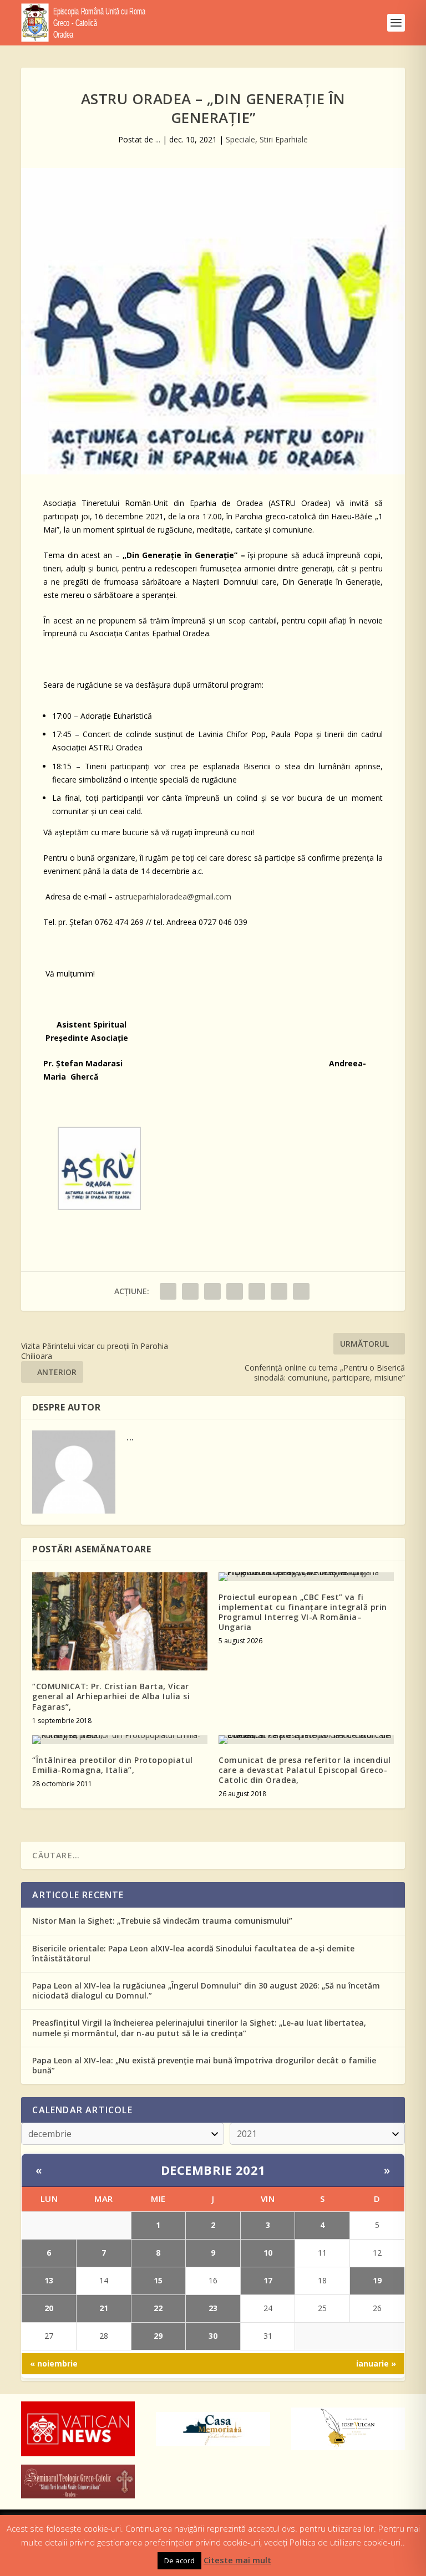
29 (158, 2336)
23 (213, 2308)
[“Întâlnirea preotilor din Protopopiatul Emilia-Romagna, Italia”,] (120, 1740)
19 (377, 2280)
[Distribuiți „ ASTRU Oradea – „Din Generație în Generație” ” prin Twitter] (190, 1291)
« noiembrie (54, 2363)
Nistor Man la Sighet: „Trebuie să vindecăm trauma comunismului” (162, 1921)
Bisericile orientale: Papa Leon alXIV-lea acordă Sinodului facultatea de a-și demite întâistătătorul (193, 1953)
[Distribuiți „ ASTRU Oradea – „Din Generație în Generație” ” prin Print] (301, 1291)
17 (268, 2280)
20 (49, 2308)
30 (213, 2336)
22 (158, 2308)
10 (268, 2253)
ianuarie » (376, 2363)
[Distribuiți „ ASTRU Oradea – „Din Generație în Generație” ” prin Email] (279, 1291)
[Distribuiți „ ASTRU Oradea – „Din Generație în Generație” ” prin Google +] (212, 1291)
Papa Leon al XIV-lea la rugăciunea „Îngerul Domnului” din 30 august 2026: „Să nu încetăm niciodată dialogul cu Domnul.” (206, 1990)
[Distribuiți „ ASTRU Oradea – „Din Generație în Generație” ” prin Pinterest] (235, 1291)
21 (104, 2308)
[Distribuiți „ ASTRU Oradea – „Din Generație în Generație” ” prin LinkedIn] (257, 1291)
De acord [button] (179, 2560)
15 (158, 2280)
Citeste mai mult (237, 2560)
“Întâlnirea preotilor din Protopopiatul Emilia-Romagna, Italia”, (113, 1765)
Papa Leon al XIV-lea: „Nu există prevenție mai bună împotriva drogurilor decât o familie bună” (204, 2065)
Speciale (240, 139)
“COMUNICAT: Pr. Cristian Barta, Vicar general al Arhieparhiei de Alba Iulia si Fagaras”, (111, 1696)
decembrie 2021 (213, 2170)
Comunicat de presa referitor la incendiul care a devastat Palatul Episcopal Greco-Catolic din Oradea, (305, 1770)
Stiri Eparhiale (284, 139)
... (158, 139)
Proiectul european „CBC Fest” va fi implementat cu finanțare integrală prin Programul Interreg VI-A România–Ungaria (303, 1612)
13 (49, 2280)
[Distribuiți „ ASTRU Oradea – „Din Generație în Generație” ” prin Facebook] (168, 1291)
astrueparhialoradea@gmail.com (173, 896)
